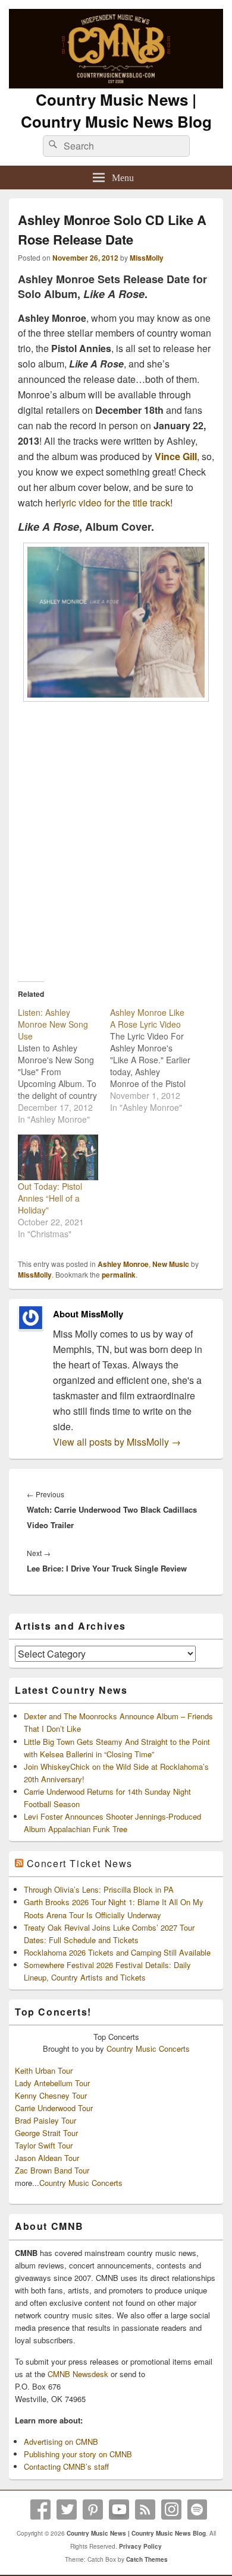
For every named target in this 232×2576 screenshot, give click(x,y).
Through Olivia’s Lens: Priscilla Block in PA (99, 1889)
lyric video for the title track (115, 503)
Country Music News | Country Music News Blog (116, 110)
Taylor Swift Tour (44, 2145)
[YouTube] (119, 2510)
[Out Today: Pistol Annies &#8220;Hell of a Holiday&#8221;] (58, 1157)
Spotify (197, 2510)
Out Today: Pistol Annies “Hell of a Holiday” (50, 1198)
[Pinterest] (93, 2510)
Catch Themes (147, 2559)
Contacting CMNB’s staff (66, 2466)
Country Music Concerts (148, 2049)
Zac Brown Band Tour (52, 2170)
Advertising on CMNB (61, 2442)
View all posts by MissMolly (117, 1442)
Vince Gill (176, 456)
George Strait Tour (46, 2133)
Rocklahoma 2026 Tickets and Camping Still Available (117, 1952)
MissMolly (147, 258)
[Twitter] (67, 2510)
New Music (171, 1264)
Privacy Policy (140, 2546)
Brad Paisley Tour (46, 2120)
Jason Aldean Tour (47, 2158)
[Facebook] (40, 2510)
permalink (119, 1275)
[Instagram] (171, 2510)
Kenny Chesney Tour (51, 2095)
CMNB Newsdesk (78, 2374)
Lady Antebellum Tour (52, 2083)
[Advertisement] (116, 842)
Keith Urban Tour (44, 2070)
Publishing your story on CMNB (78, 2454)
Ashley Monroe (123, 1264)
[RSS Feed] (145, 2510)
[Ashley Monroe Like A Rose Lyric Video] (156, 1060)
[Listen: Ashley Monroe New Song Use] (64, 1066)
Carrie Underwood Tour (54, 2108)
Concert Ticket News (80, 1863)
